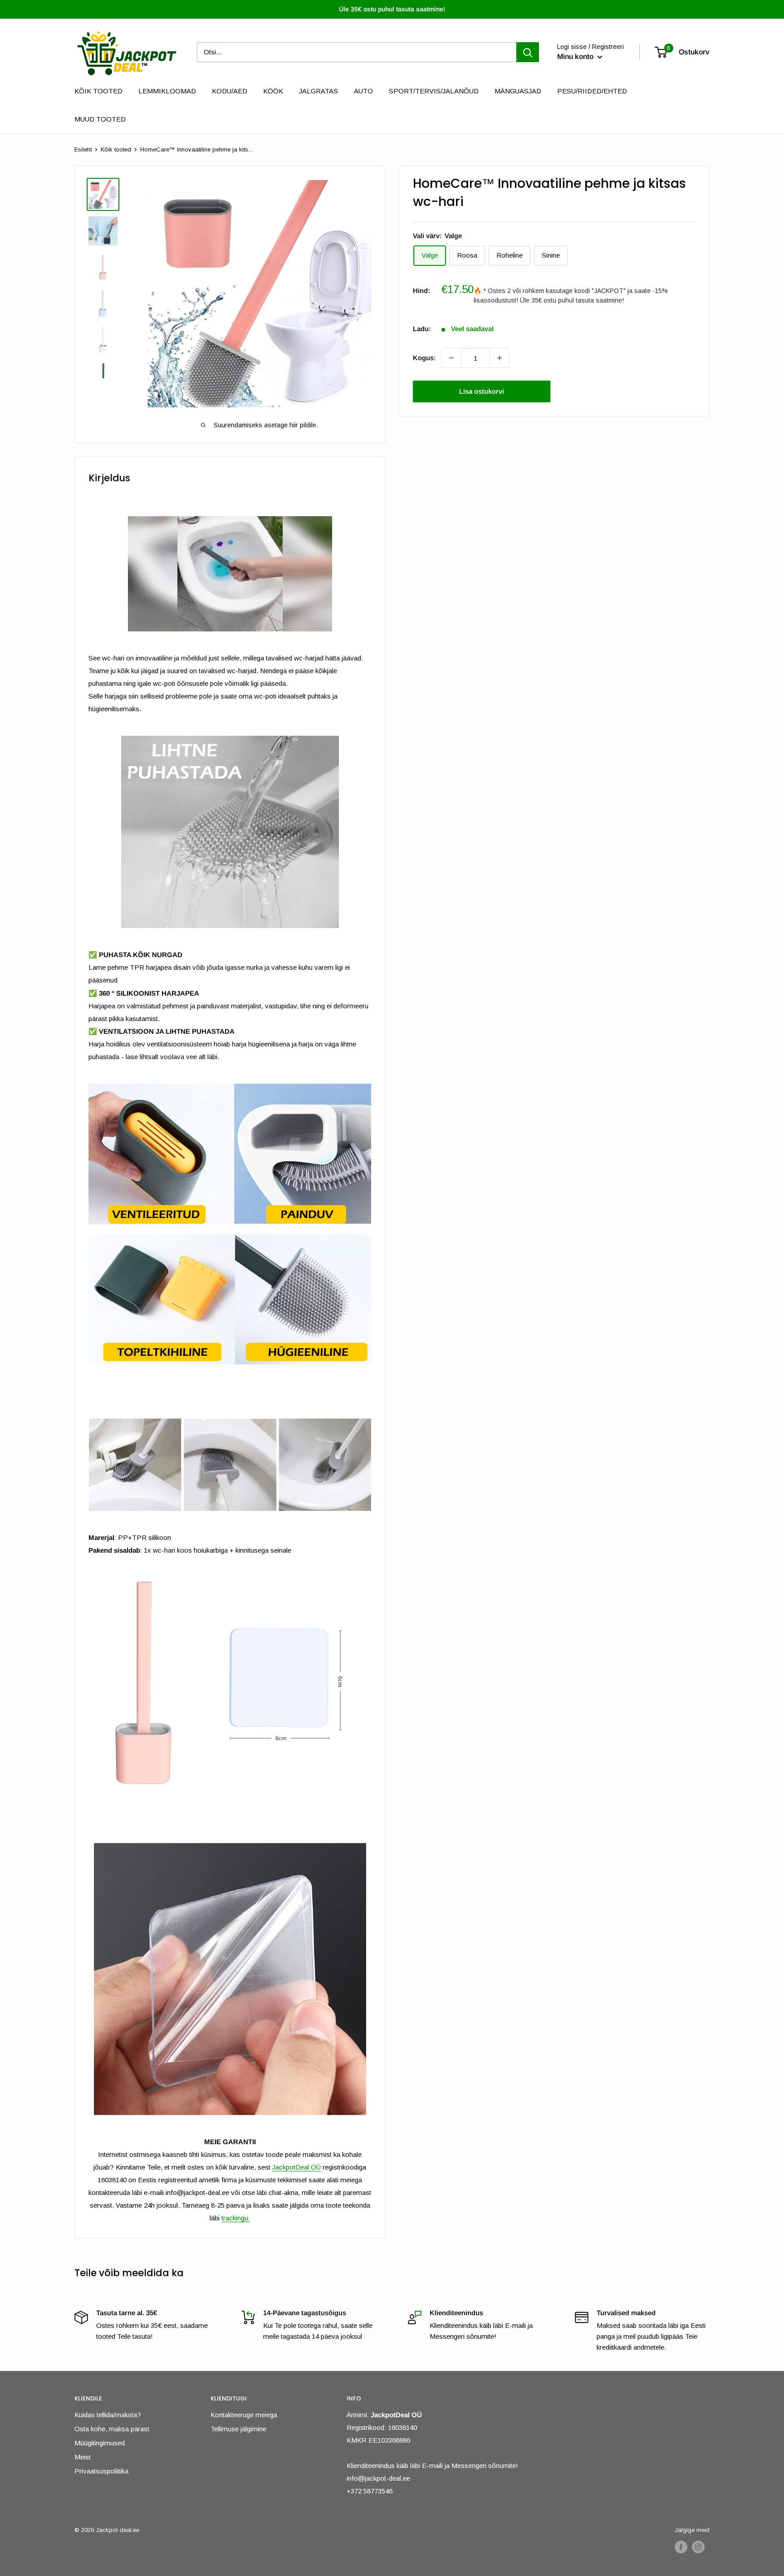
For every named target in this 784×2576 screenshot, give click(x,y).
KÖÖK (273, 91)
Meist (83, 2457)
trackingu (235, 2218)
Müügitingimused (100, 2443)
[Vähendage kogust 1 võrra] (451, 358)
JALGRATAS (318, 91)
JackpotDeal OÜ (296, 2167)
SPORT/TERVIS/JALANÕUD (434, 91)
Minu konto (576, 57)
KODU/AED (230, 91)
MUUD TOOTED (100, 119)
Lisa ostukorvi (482, 391)
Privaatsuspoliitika (101, 2471)
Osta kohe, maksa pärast (112, 2429)
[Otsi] (528, 52)
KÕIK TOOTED (98, 91)
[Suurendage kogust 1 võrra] (500, 358)
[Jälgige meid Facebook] (681, 2547)
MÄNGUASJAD (518, 91)
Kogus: (424, 358)
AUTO (363, 91)
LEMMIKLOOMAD (167, 91)
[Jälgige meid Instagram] (698, 2547)
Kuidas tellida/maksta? (108, 2415)
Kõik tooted (116, 149)
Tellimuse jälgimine (238, 2429)
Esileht (83, 149)
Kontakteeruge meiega (244, 2415)
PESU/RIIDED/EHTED (592, 91)
